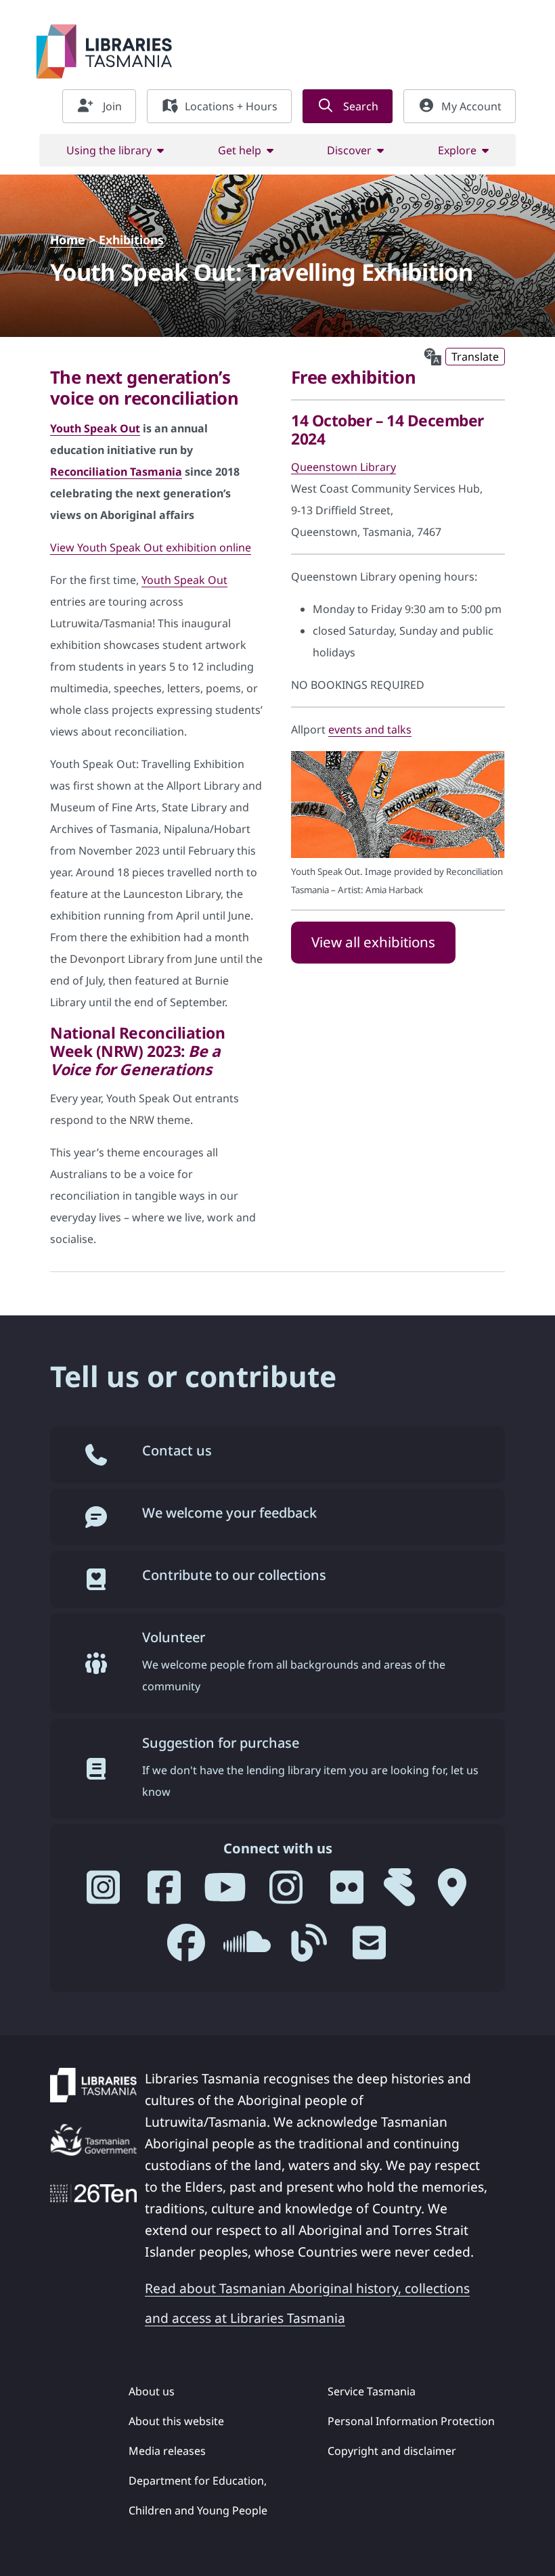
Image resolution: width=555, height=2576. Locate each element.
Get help (240, 150)
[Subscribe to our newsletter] (369, 1948)
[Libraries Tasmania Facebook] (164, 1893)
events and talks (370, 729)
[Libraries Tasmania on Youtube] (225, 1893)
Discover (349, 150)
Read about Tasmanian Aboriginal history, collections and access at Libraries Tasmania (307, 2303)
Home (68, 240)
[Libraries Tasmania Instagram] (103, 1893)
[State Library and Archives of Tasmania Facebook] (186, 1948)
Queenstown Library (343, 467)
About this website (176, 2421)
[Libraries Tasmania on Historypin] (452, 1893)
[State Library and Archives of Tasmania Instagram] (286, 1893)
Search (359, 106)
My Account (471, 106)
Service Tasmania (372, 2391)
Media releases (167, 2451)
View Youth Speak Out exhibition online (151, 547)
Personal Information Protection (411, 2421)
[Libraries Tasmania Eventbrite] (399, 1893)
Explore (457, 150)
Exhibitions (131, 240)
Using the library (109, 150)
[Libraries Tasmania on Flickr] (347, 1893)
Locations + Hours (231, 106)
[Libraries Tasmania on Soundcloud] (247, 1948)
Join (111, 106)
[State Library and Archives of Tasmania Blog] (308, 1948)
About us (152, 2391)
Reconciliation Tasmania (116, 472)
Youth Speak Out (95, 428)
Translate (475, 357)
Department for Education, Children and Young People (198, 2495)
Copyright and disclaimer (392, 2451)
